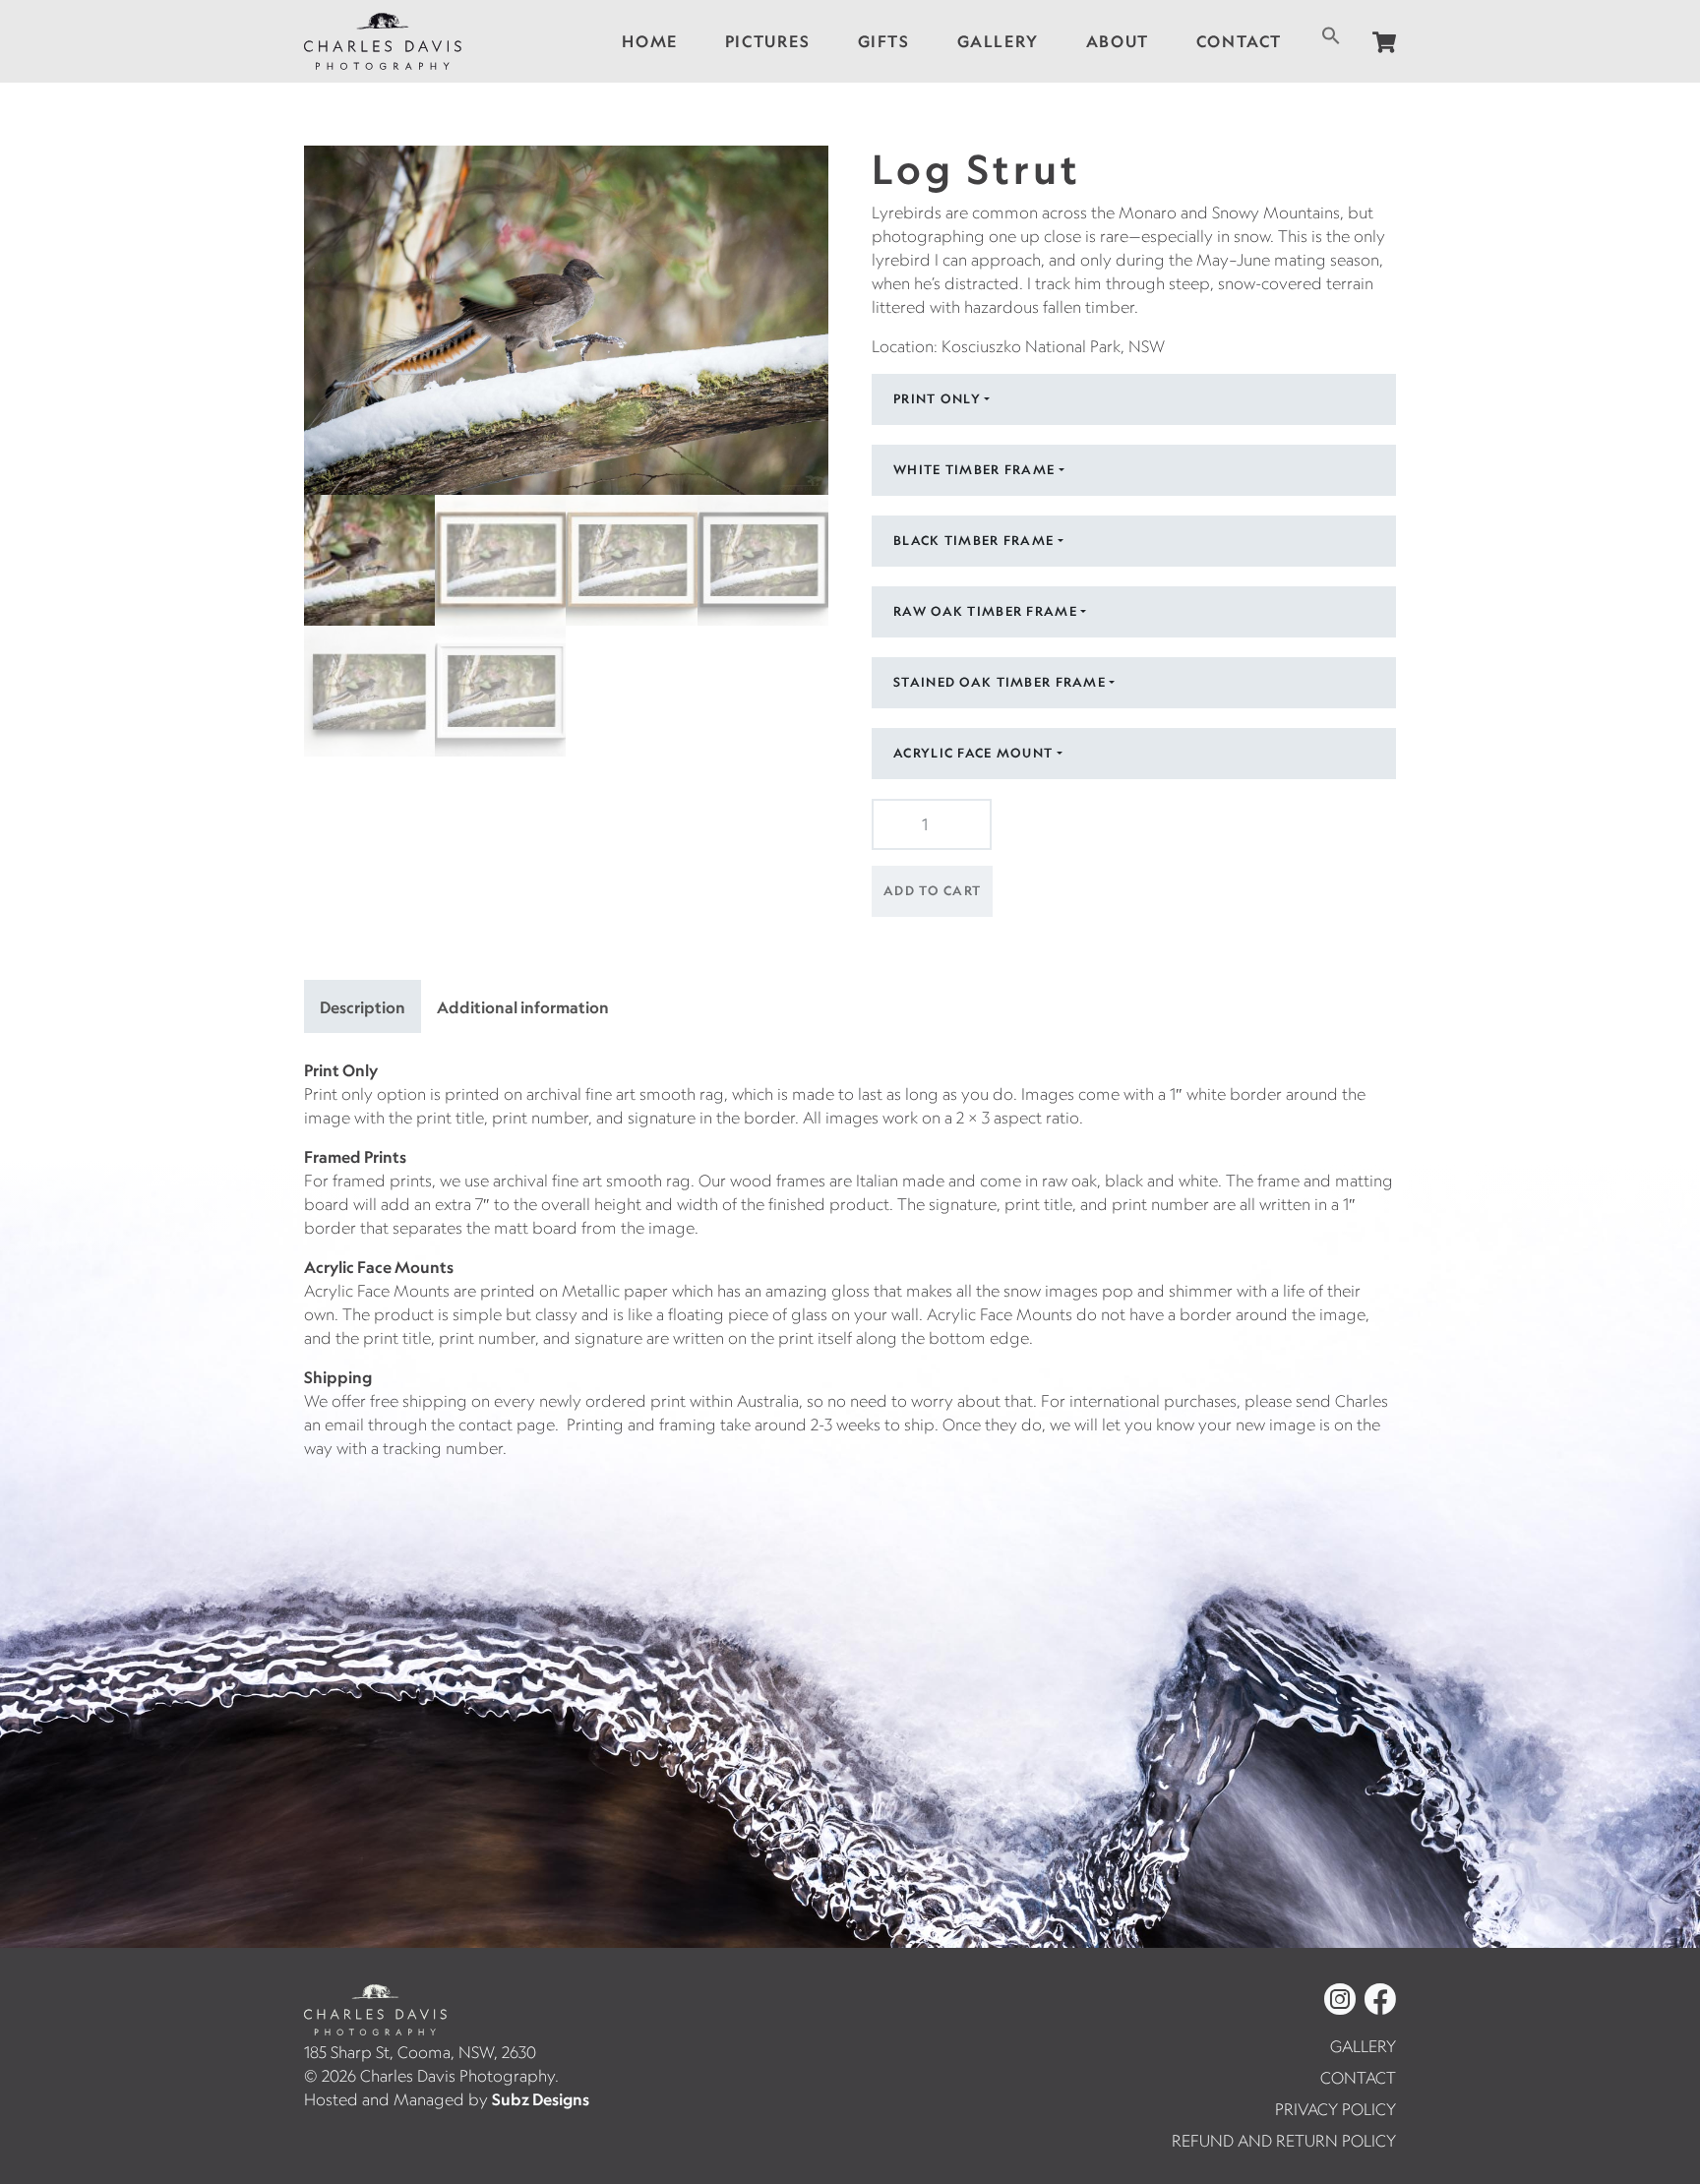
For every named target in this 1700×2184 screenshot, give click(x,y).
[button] (1331, 33)
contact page (507, 1425)
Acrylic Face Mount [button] (973, 753)
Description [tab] (363, 1007)
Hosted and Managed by (447, 2099)
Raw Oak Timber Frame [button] (985, 611)
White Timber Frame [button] (974, 469)
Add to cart (932, 890)
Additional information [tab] (523, 1007)
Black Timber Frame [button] (973, 540)
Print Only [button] (937, 398)
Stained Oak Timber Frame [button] (1000, 682)
